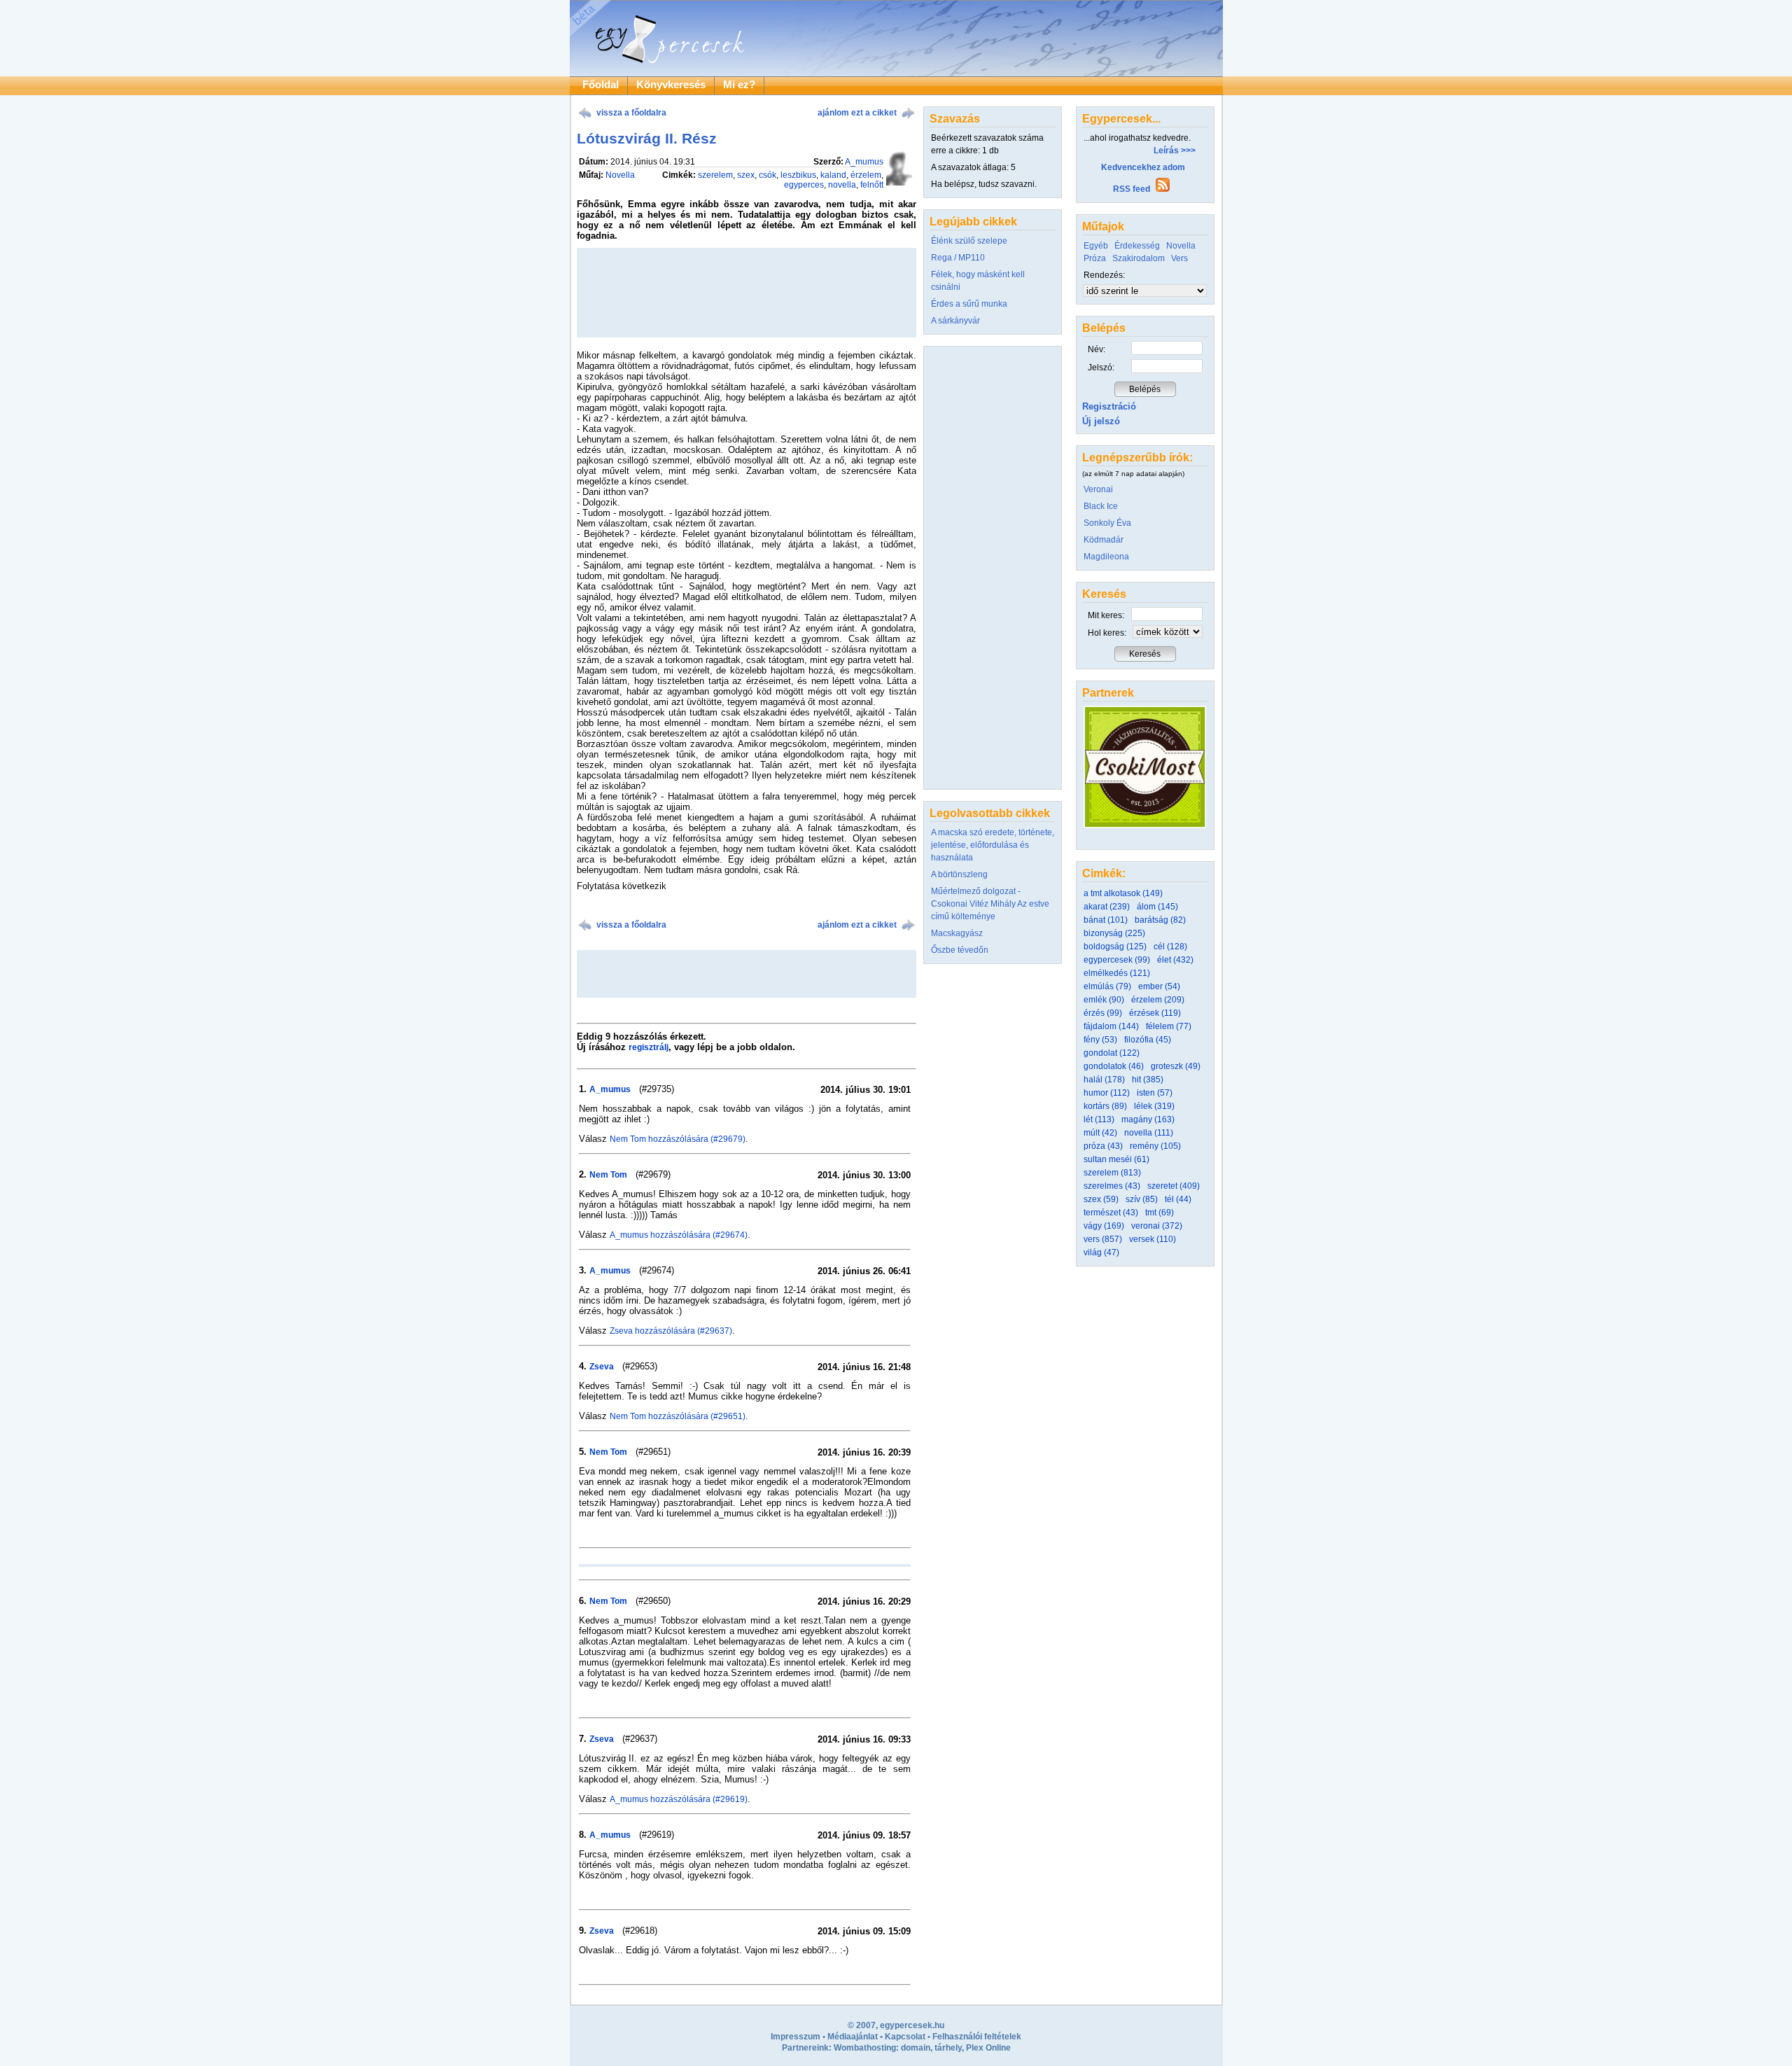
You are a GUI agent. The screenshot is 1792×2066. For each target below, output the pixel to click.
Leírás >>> (1175, 151)
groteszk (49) (1176, 1066)
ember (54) (1159, 986)
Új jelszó (1101, 421)
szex (746, 175)
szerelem (715, 175)
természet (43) (1111, 1213)
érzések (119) (1155, 1013)
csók (768, 175)
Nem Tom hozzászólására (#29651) (678, 1416)
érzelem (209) (1158, 1000)
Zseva (602, 1367)
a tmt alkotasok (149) (1123, 893)
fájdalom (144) (1111, 1026)
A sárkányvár (955, 321)
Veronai (1098, 489)
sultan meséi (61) (1116, 1159)
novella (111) (1149, 1133)
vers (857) (1103, 1239)
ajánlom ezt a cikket (857, 113)
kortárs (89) (1105, 1106)
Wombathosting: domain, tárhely (898, 2048)
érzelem (866, 175)
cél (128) (1170, 947)
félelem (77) (1169, 1026)
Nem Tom (608, 1175)
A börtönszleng (959, 874)
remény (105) (1155, 1146)
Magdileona (1106, 557)
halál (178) (1104, 1080)
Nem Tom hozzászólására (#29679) (678, 1139)
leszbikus (798, 175)
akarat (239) (1107, 907)
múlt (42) (1100, 1133)
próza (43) (1103, 1146)
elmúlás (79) (1107, 986)
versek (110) (1153, 1239)
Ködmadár (1104, 540)
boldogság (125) (1115, 947)
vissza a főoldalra (631, 113)
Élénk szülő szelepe (969, 241)
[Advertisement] (746, 974)
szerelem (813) (1112, 1173)
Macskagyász (957, 933)
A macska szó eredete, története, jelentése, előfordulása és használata (993, 845)
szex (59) (1101, 1199)
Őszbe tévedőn (960, 950)
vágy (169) (1104, 1226)
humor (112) (1107, 1093)
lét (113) (1099, 1119)
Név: (1097, 349)
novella (842, 185)
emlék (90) (1104, 1000)
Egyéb (1096, 246)
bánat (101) (1106, 920)
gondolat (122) (1112, 1053)
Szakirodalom (1139, 258)
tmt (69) (1160, 1213)
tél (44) (1178, 1199)
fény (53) (1100, 1040)
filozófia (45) (1148, 1040)
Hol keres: (1107, 633)
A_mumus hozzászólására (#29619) (679, 1799)
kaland (833, 175)
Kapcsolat (905, 2037)
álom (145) (1157, 907)
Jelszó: (1101, 368)
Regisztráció (1109, 406)
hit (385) (1148, 1080)
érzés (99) (1103, 1013)
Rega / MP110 (958, 258)
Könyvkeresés (671, 85)
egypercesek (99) (1117, 960)
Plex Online (988, 2048)
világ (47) (1101, 1252)
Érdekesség (1137, 246)
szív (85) (1142, 1199)
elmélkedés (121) (1117, 973)
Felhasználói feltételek (977, 2037)
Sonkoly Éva (1107, 523)
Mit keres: (1106, 615)
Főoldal (601, 85)
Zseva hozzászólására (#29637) (671, 1331)
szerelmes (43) (1112, 1186)
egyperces (804, 185)
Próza (1095, 258)
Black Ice (1101, 506)
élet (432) (1175, 960)
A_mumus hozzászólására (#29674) (679, 1235)
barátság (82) (1160, 920)
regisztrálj (649, 1047)
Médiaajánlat (853, 2037)
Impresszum (796, 2037)
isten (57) (1155, 1093)
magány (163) (1148, 1119)
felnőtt (872, 185)
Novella (620, 175)
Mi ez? (739, 85)
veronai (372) (1157, 1226)
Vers (1179, 258)
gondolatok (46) (1114, 1066)
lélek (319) (1154, 1106)
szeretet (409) (1174, 1186)
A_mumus (864, 162)
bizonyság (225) (1114, 933)
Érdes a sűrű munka (969, 304)
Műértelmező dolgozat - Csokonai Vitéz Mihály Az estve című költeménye (990, 904)
